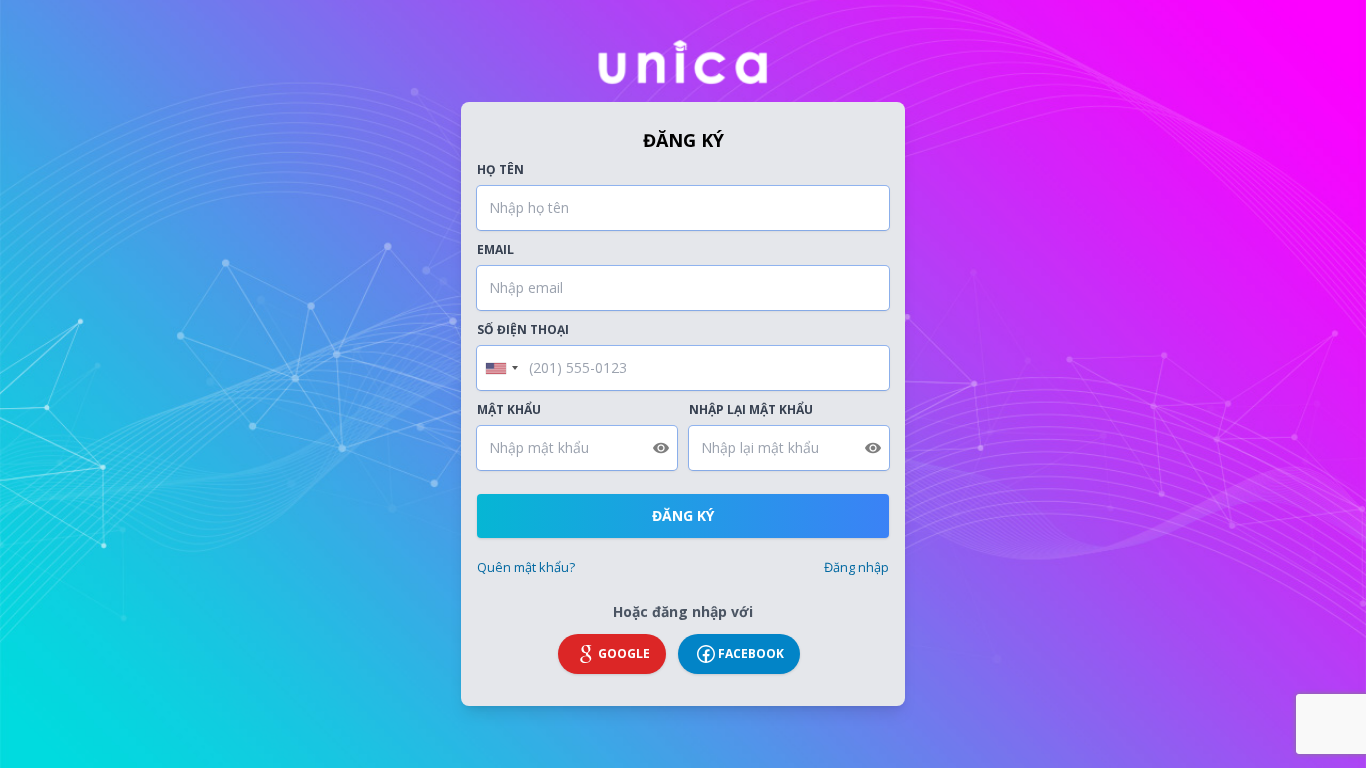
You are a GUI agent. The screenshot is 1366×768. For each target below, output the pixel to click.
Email (495, 250)
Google (624, 653)
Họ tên (500, 170)
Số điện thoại (523, 330)
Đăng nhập (856, 567)
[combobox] (501, 368)
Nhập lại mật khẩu (751, 410)
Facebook (751, 653)
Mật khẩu (509, 410)
